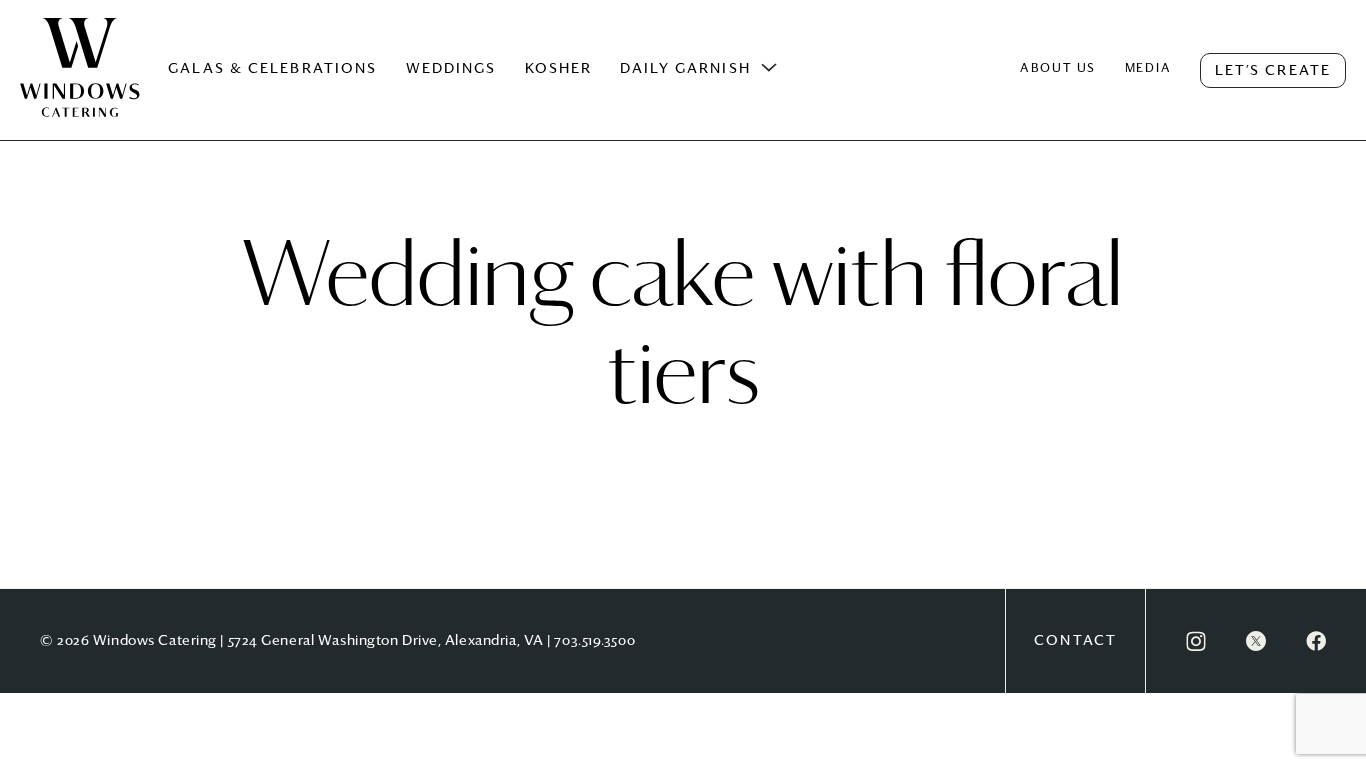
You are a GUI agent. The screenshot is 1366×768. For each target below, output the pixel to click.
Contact (1075, 641)
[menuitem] (80, 88)
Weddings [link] (451, 69)
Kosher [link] (559, 69)
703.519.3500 (594, 641)
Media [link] (1148, 69)
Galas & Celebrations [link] (272, 69)
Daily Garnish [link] (685, 69)
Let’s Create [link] (1273, 71)
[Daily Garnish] (769, 68)
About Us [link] (1058, 69)
